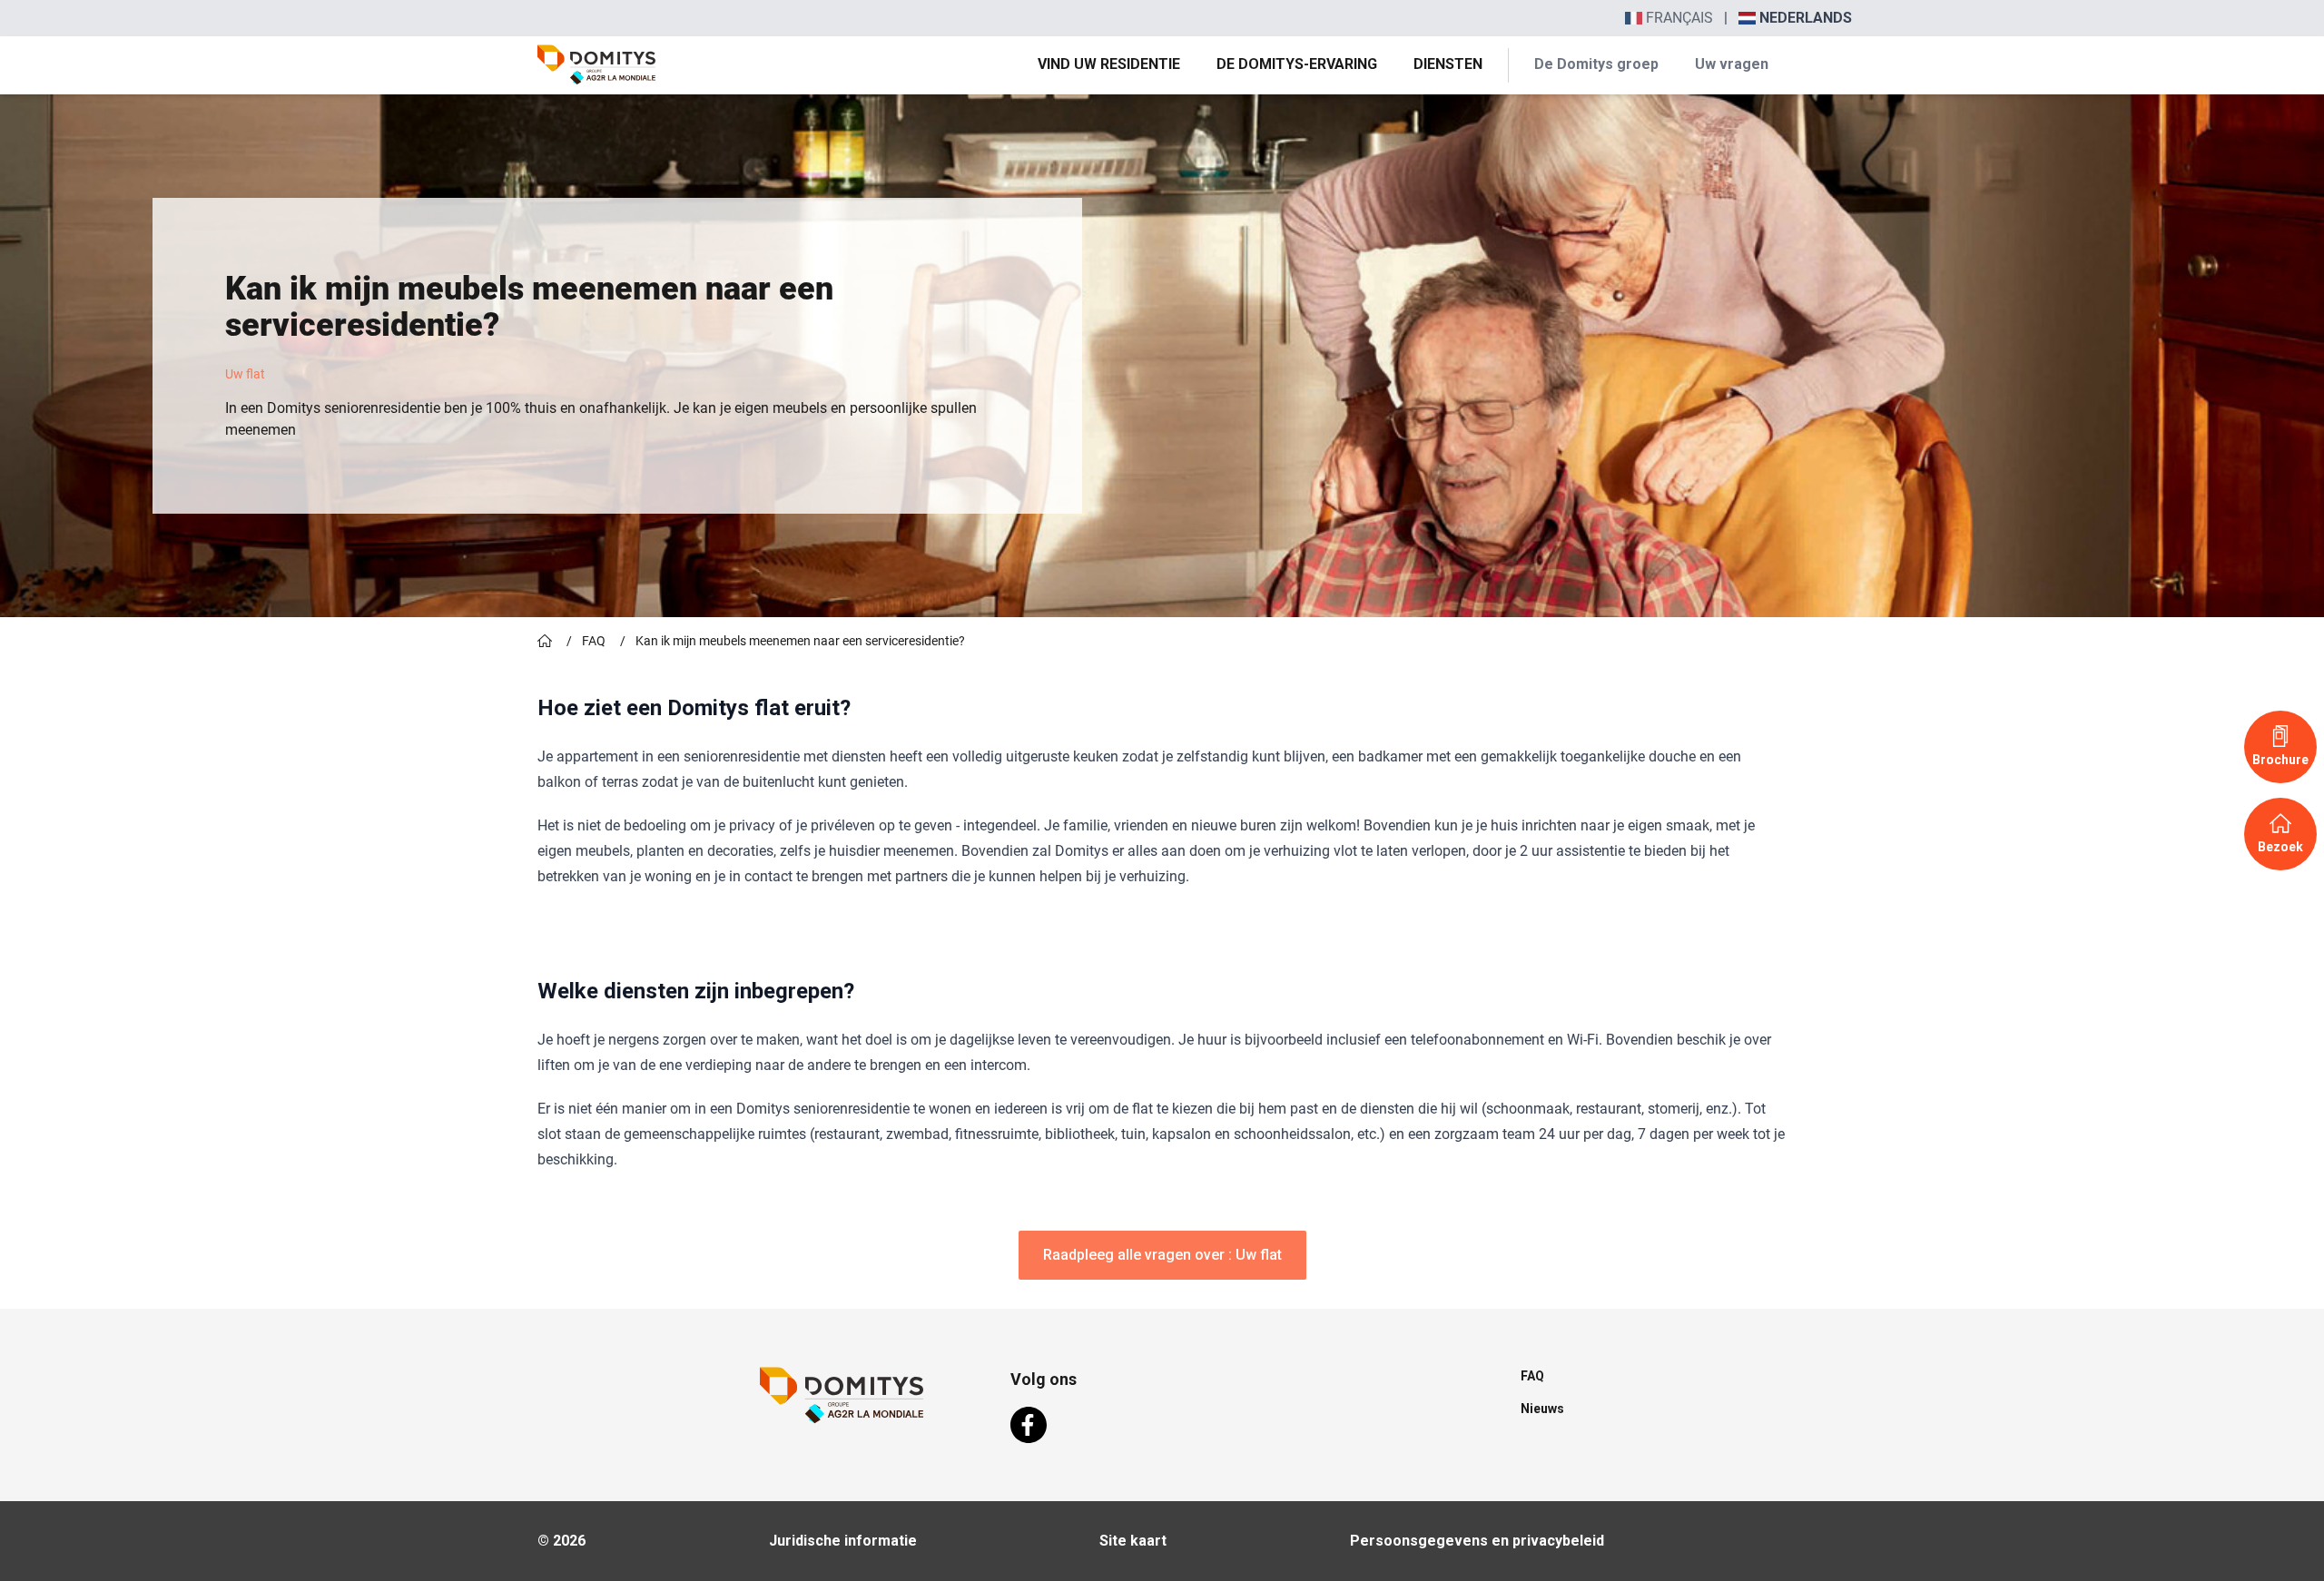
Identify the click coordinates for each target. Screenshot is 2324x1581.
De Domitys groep (1596, 64)
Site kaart (1133, 1541)
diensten (1448, 64)
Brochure (2280, 760)
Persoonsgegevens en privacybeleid (1477, 1541)
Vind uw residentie (1109, 64)
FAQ (594, 641)
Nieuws (1542, 1409)
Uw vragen (1732, 64)
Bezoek (2280, 847)
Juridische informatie (843, 1541)
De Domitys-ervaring (1297, 64)
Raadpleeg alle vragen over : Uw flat (1162, 1255)
